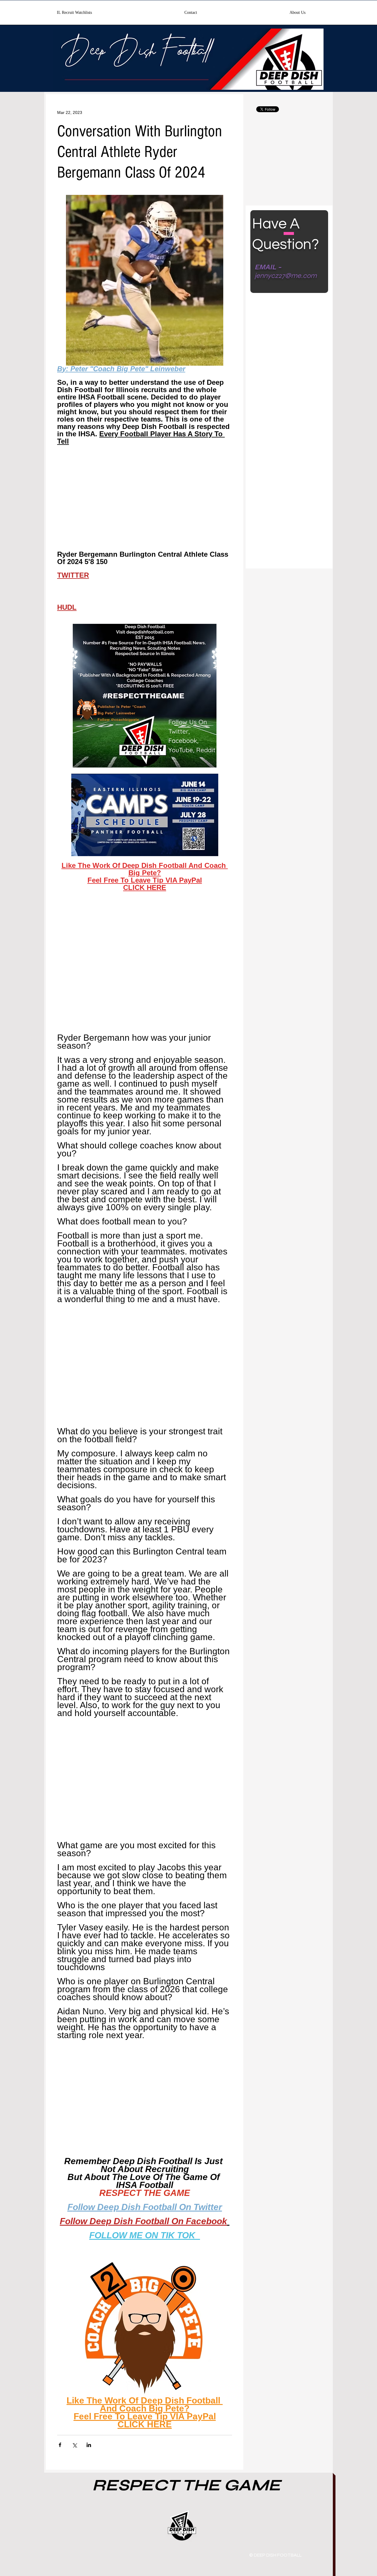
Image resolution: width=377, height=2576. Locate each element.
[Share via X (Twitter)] (74, 2445)
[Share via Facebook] (60, 2445)
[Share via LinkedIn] (89, 2445)
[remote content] (145, 501)
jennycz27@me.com (286, 276)
